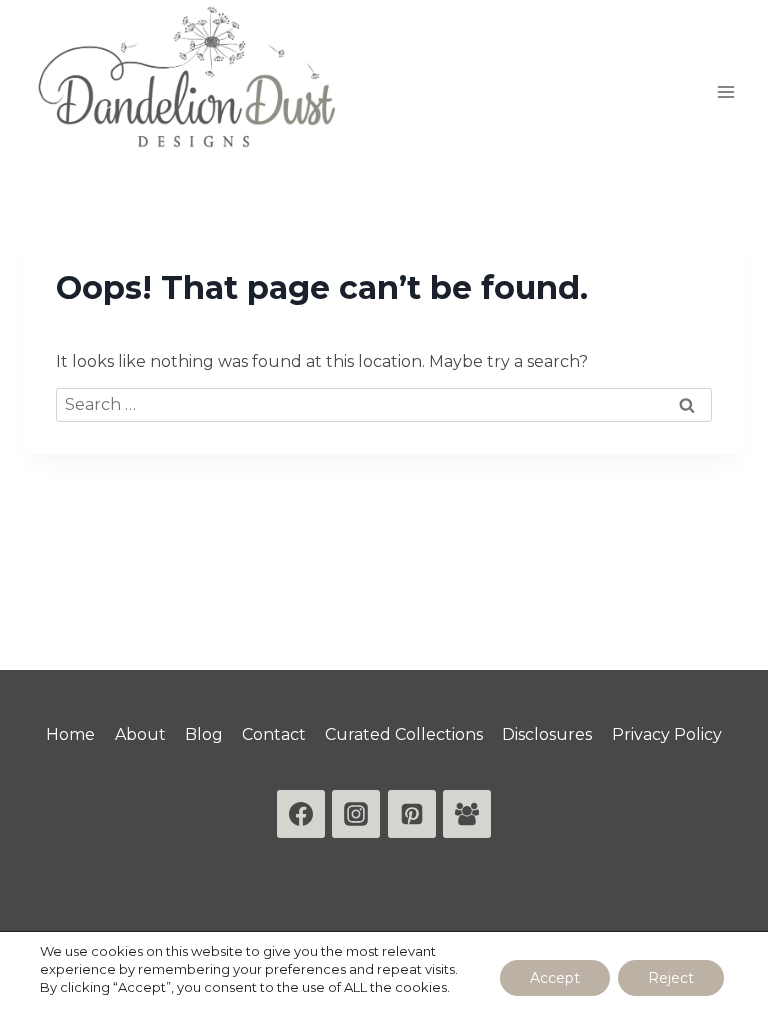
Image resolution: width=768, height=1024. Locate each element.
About (140, 734)
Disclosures (547, 734)
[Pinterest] (412, 814)
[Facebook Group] (467, 814)
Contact (274, 734)
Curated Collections (404, 734)
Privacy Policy (667, 734)
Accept (555, 978)
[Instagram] (356, 814)
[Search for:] (384, 404)
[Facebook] (301, 814)
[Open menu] (725, 91)
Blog (204, 734)
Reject (671, 978)
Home (70, 734)
